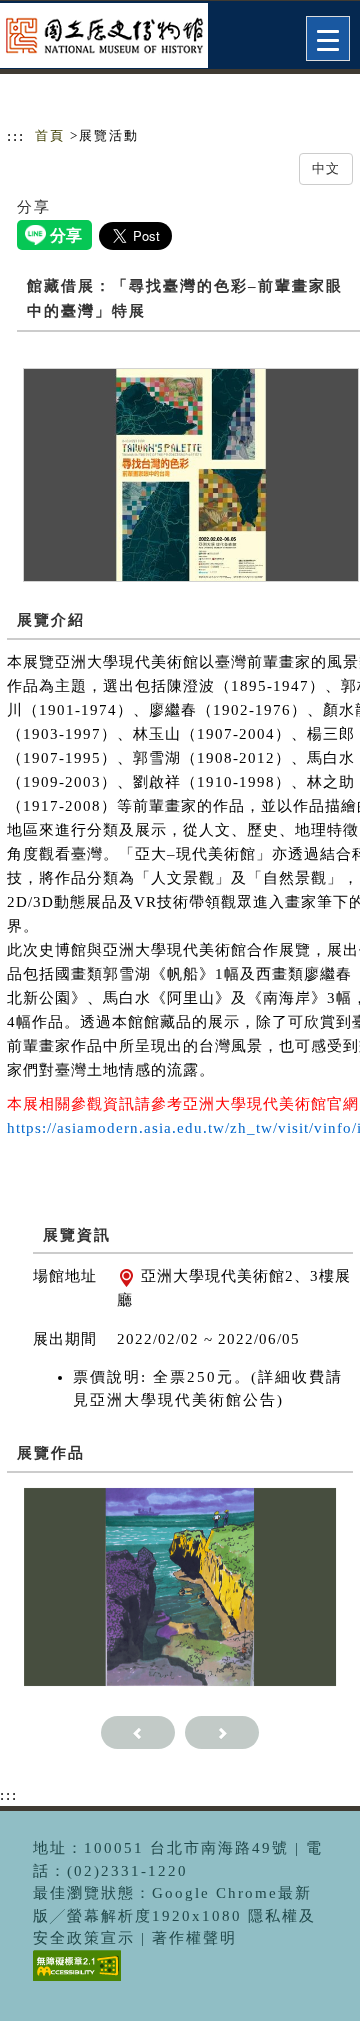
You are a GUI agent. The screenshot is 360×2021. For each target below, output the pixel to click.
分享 (34, 207)
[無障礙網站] (74, 1980)
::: (16, 136)
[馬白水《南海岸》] (180, 1586)
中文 (326, 168)
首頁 (50, 135)
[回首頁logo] (115, 38)
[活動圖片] (191, 474)
